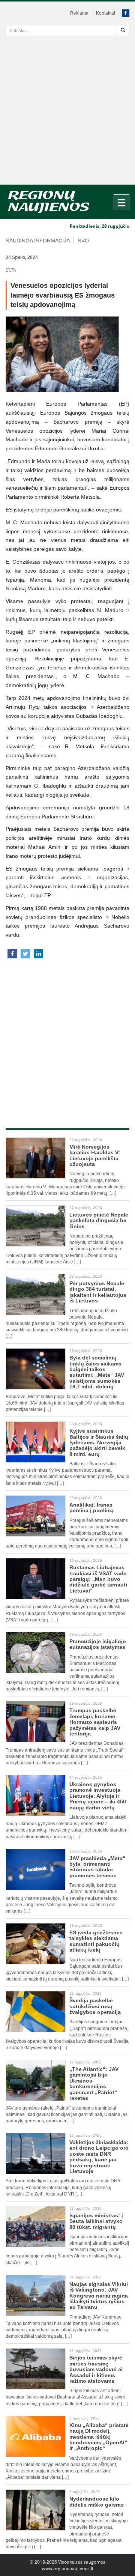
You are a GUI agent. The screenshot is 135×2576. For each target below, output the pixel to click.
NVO (83, 241)
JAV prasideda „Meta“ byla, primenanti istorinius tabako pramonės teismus (97, 1867)
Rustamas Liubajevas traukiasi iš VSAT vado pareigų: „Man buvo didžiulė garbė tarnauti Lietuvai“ (98, 1579)
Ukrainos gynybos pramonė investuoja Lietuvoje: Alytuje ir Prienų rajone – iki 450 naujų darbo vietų (98, 1796)
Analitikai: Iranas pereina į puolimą (91, 1508)
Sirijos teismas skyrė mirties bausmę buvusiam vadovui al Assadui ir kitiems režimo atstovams (96, 2369)
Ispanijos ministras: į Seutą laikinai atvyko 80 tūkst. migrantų (96, 2221)
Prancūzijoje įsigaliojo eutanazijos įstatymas (98, 1644)
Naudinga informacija (38, 241)
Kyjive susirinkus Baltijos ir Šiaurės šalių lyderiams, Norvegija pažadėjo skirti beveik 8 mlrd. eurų (99, 1442)
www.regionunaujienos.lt (68, 2568)
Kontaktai (106, 13)
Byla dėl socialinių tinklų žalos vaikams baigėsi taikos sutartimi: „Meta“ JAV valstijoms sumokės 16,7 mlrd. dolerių (97, 1372)
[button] (12, 954)
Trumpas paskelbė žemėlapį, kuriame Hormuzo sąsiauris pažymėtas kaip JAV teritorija (95, 1722)
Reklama (79, 13)
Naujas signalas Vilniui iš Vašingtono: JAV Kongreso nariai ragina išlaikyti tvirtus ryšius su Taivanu (99, 2296)
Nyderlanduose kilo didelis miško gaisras (97, 2502)
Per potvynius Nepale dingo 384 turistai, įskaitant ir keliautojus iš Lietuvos (98, 1292)
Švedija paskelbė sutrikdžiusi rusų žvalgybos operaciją (95, 2006)
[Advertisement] (67, 113)
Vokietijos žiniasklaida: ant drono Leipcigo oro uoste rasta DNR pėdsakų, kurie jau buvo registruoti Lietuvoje (99, 2157)
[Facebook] (126, 13)
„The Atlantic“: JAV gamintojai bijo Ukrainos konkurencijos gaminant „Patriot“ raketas (94, 2084)
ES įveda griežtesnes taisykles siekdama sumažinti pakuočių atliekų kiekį (96, 1941)
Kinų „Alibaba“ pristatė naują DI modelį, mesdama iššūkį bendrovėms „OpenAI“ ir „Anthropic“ (99, 2437)
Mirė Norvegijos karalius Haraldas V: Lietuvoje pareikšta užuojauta (95, 1155)
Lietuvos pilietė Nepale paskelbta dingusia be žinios (99, 1220)
